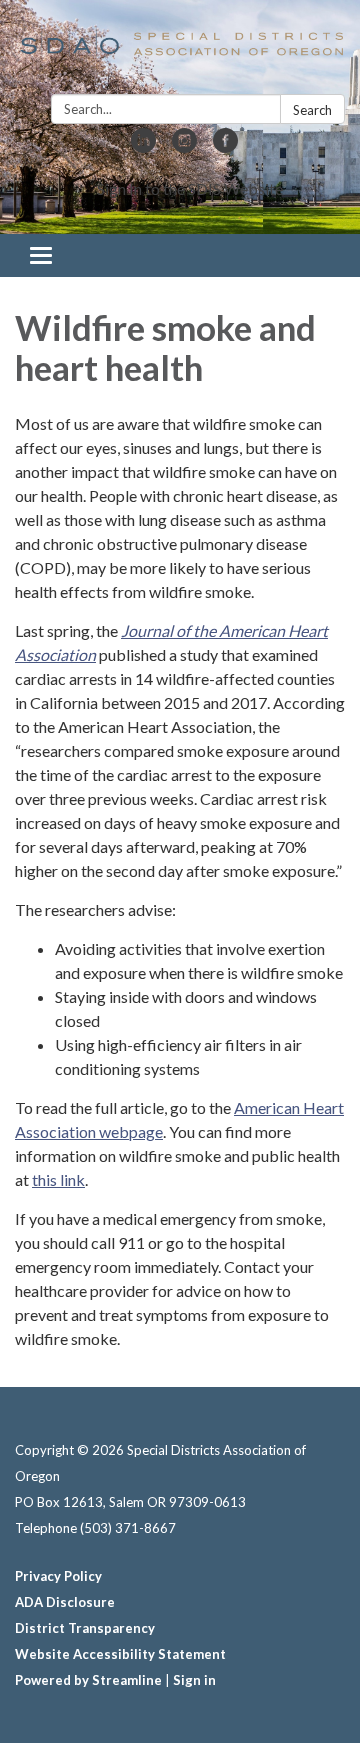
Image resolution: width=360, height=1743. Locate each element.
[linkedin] (143, 146)
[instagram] (184, 146)
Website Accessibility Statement (120, 1654)
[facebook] (225, 146)
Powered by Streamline (88, 1680)
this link (58, 1179)
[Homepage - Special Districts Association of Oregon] (180, 51)
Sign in (194, 1680)
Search (312, 110)
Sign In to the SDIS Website (190, 188)
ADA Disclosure (65, 1602)
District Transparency (85, 1628)
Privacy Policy (58, 1576)
